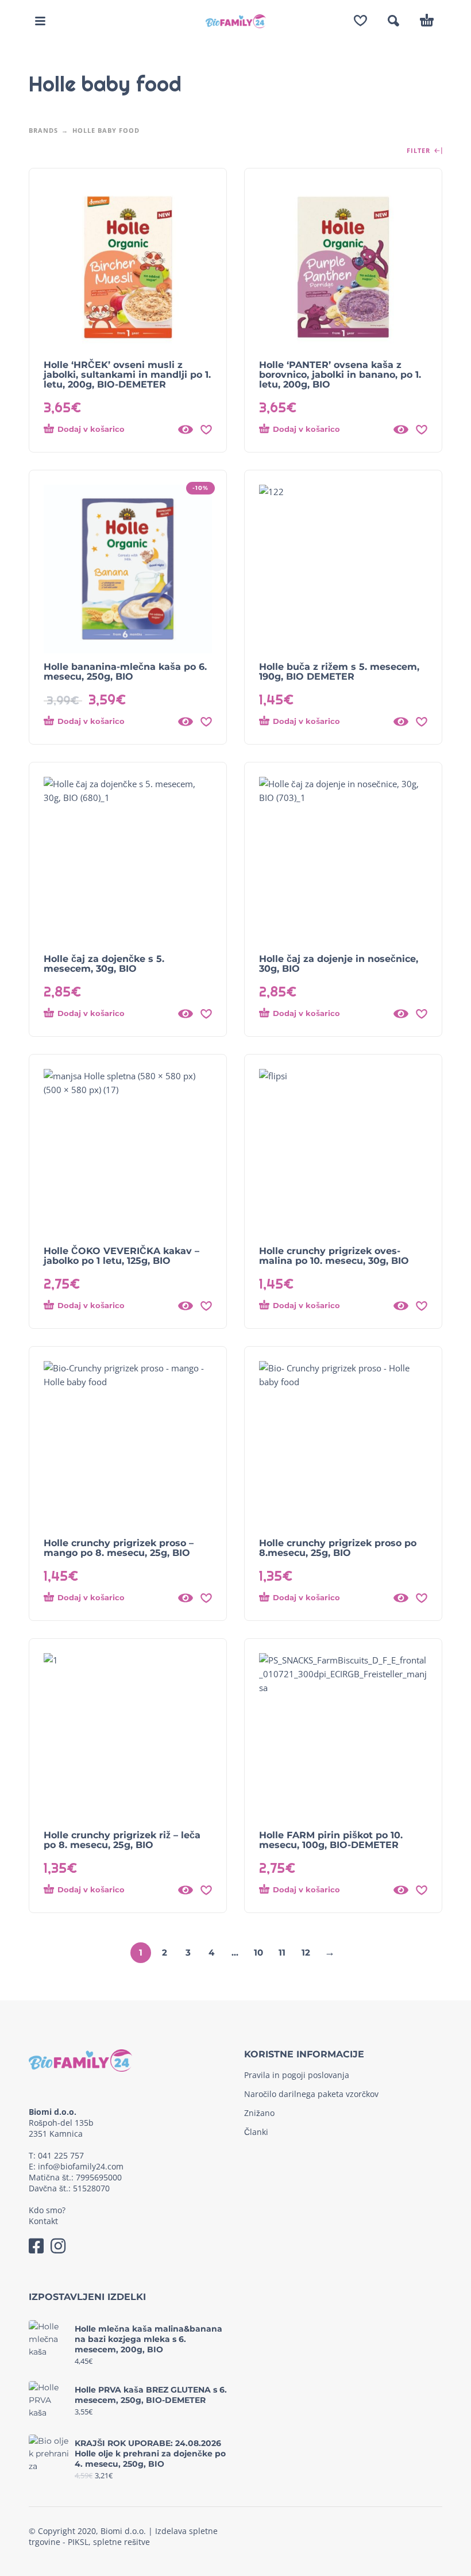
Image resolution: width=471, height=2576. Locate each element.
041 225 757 (61, 2155)
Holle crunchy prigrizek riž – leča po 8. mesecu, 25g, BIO (122, 1840)
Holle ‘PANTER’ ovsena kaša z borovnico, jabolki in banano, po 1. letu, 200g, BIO (340, 375)
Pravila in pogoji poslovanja (297, 2075)
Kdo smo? (47, 2210)
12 (306, 1952)
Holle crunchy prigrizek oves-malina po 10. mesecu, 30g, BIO (334, 1256)
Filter (420, 151)
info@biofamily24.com (81, 2166)
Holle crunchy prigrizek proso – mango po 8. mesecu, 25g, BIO (119, 1548)
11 (282, 1952)
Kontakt (43, 2221)
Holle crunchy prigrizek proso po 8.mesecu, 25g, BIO (338, 1548)
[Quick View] (186, 430)
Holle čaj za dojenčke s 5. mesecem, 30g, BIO (104, 964)
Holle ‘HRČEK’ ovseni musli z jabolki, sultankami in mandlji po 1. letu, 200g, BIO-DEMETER (127, 375)
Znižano (259, 2113)
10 (258, 1952)
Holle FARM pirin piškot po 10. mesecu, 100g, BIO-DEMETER (331, 1840)
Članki (256, 2132)
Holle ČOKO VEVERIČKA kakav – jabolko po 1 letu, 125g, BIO (121, 1256)
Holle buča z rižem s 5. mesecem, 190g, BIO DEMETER (339, 672)
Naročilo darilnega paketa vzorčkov (311, 2094)
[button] (40, 21)
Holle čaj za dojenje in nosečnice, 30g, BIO (339, 964)
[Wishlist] (360, 21)
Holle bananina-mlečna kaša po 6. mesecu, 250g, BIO (125, 672)
